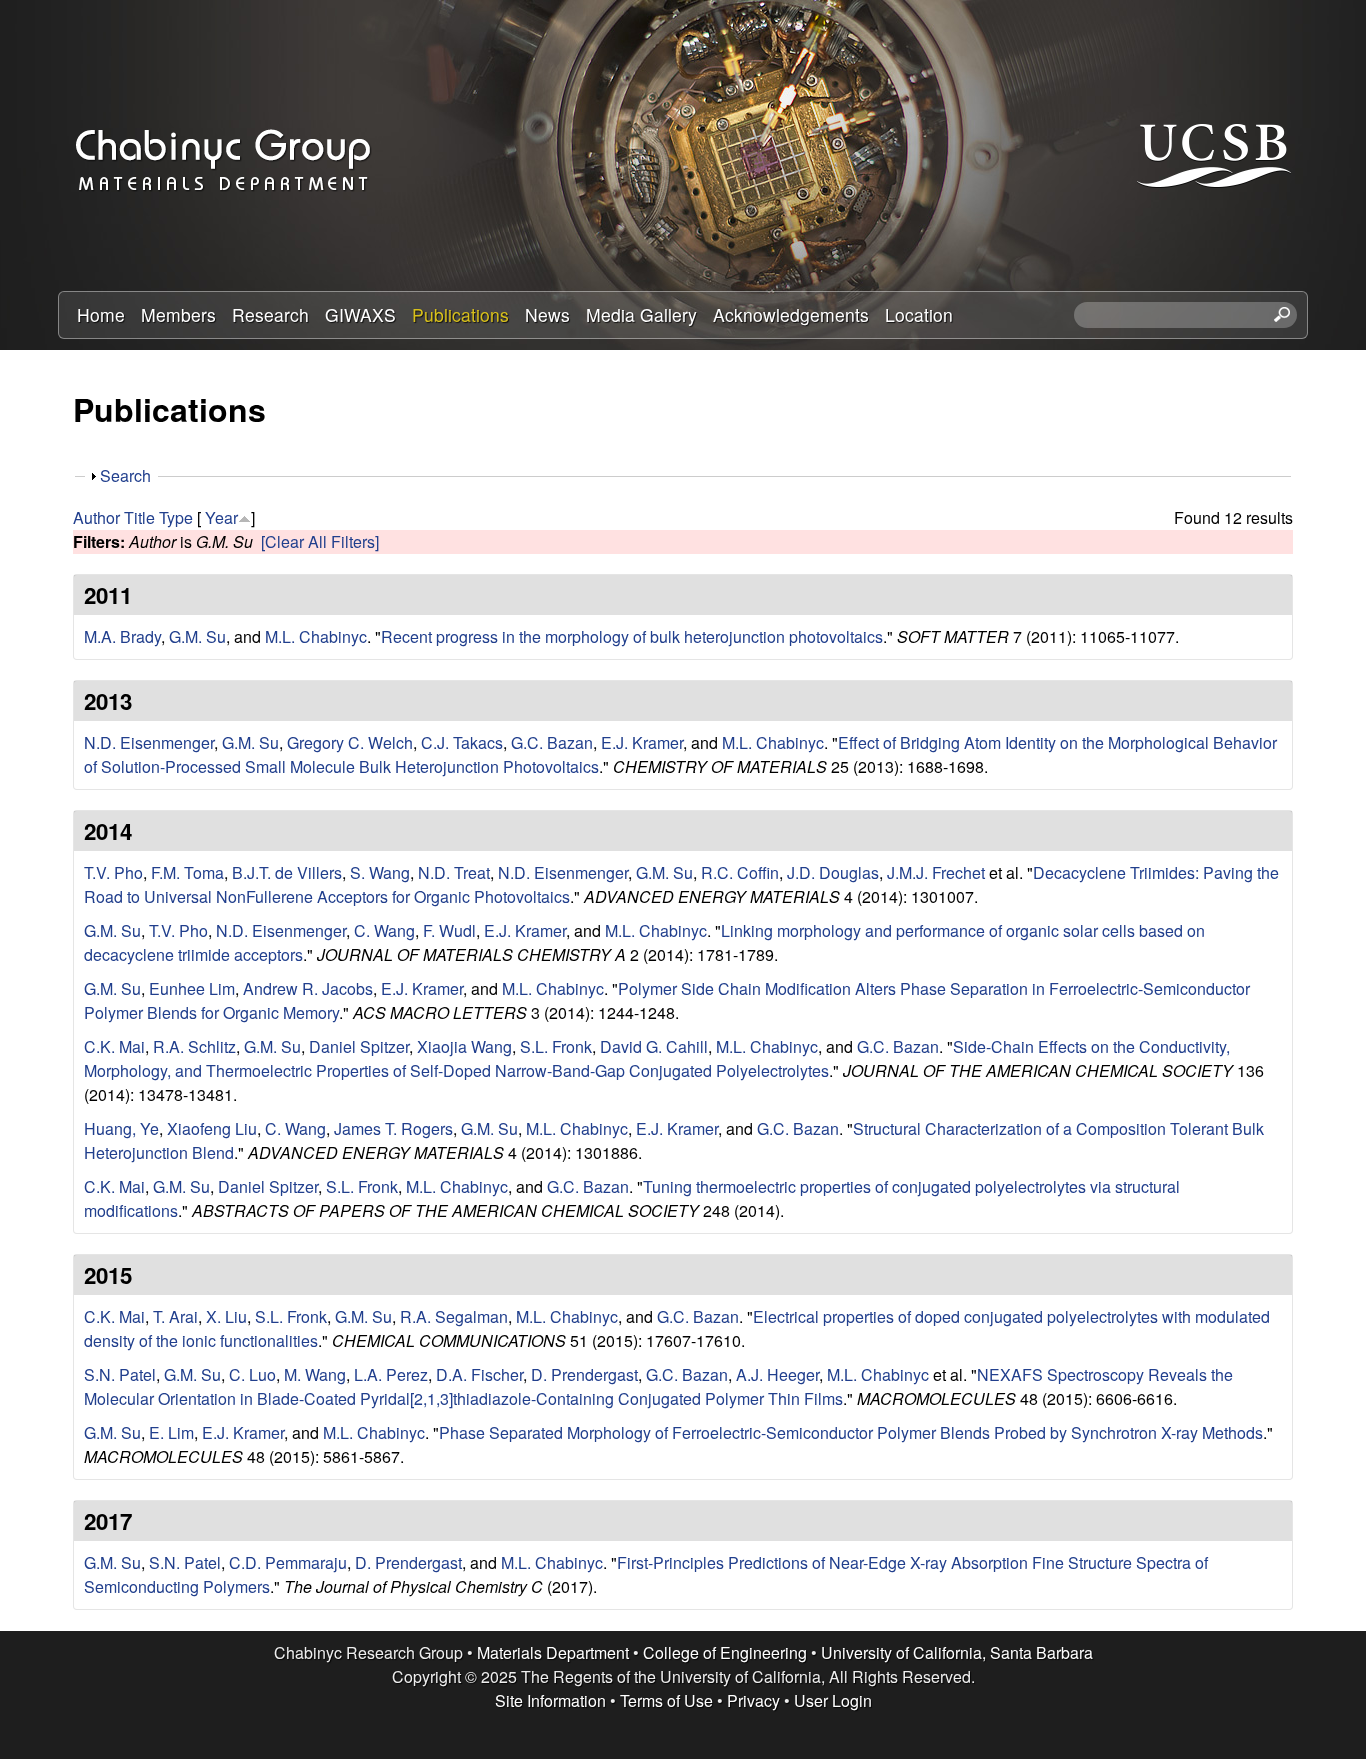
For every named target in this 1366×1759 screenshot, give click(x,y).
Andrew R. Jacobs (308, 988)
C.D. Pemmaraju (288, 1562)
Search (125, 475)
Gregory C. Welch (350, 742)
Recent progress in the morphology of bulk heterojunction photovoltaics (632, 636)
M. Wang (315, 1374)
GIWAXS (360, 314)
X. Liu (226, 1316)
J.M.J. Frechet (936, 872)
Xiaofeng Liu (212, 1128)
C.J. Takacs (462, 742)
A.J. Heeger (777, 1374)
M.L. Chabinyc (316, 636)
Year (221, 517)
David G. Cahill (654, 1046)
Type (176, 517)
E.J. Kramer (642, 742)
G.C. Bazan (552, 742)
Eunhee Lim (192, 988)
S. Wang (380, 872)
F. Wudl (449, 930)
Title (139, 517)
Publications (460, 314)
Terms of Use (666, 1700)
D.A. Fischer (479, 1374)
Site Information (550, 1700)
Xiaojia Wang (464, 1046)
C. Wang (384, 930)
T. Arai (175, 1316)
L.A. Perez (391, 1374)
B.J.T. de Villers (287, 872)
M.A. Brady (122, 636)
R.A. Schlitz (194, 1046)
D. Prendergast (584, 1374)
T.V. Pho (113, 872)
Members (178, 314)
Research (270, 314)
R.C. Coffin (740, 872)
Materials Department (553, 1652)
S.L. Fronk (556, 1046)
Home (101, 314)
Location (919, 314)
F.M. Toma (187, 872)
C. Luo (252, 1374)
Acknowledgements (791, 314)
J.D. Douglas (833, 872)
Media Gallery (641, 314)
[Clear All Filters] (320, 541)
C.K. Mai (114, 1046)
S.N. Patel (120, 1374)
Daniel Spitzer (359, 1046)
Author (96, 517)
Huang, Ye (121, 1128)
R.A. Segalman (454, 1316)
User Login (833, 1700)
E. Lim (171, 1432)
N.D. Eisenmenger (149, 742)
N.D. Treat (454, 872)
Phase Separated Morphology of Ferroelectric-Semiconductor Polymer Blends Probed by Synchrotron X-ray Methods (851, 1432)
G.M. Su (197, 636)
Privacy (753, 1700)
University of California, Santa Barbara (957, 1652)
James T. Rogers (393, 1128)
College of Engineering (725, 1652)
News (547, 314)
